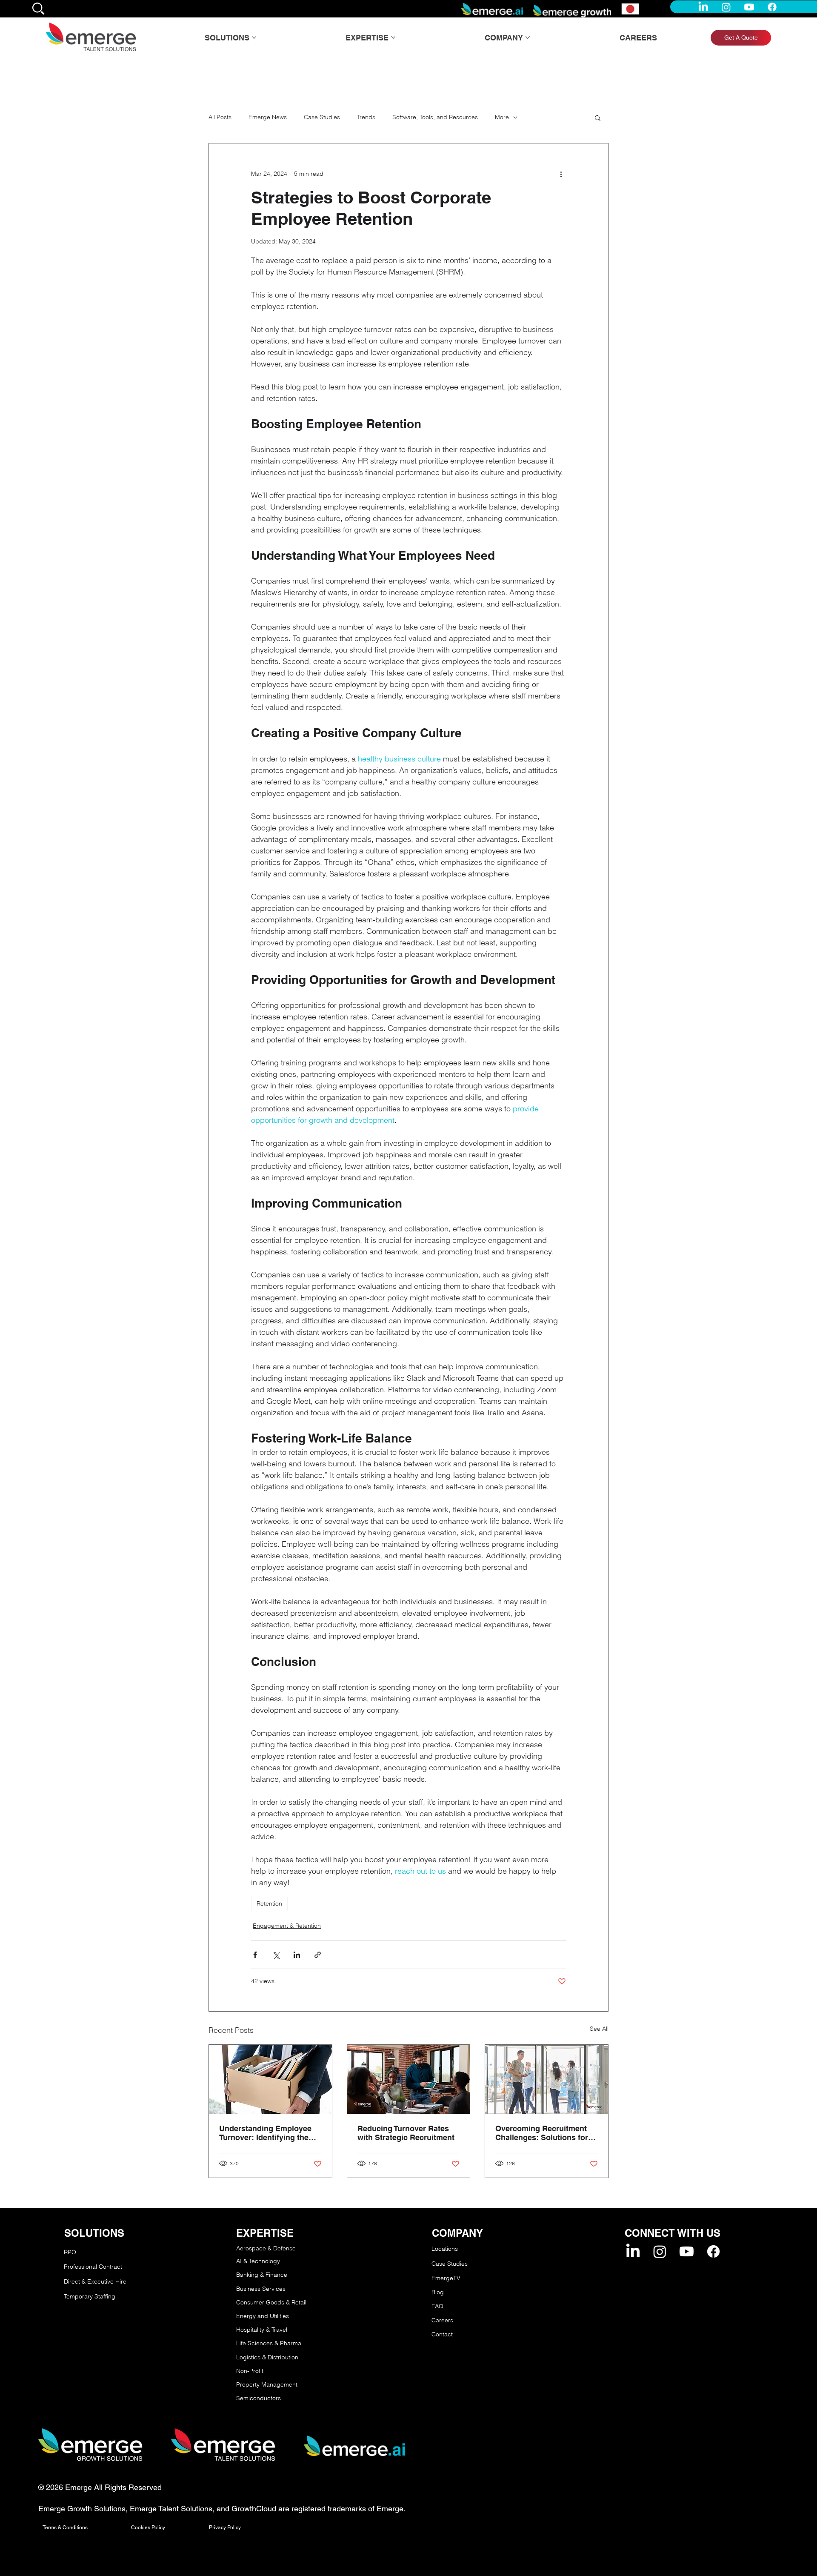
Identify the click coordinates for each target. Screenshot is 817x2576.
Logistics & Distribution (267, 2357)
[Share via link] (318, 1955)
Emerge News (268, 117)
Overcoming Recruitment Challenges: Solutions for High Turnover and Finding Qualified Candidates (543, 2133)
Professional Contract (93, 2267)
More (502, 117)
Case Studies (322, 117)
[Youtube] (749, 7)
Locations (445, 2249)
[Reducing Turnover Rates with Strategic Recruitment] (409, 2079)
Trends (366, 117)
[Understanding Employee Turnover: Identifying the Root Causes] (270, 2079)
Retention (269, 1903)
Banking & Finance (262, 2275)
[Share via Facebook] (255, 1955)
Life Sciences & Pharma (269, 2343)
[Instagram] (726, 7)
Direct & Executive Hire (96, 2281)
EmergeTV (446, 2278)
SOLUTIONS (94, 2233)
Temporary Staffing (90, 2296)
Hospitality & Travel (262, 2330)
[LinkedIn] (703, 7)
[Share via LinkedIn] (297, 1955)
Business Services (261, 2289)
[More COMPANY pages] (528, 37)
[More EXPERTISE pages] (393, 37)
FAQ (437, 2306)
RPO (70, 2252)
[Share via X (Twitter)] (276, 1955)
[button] (598, 117)
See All (599, 2029)
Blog (438, 2292)
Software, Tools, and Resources (435, 117)
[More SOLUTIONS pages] (254, 37)
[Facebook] (772, 7)
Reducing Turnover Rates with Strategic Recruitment (406, 2133)
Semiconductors (259, 2398)
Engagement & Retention (287, 1926)
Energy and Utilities (263, 2316)
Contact (442, 2334)
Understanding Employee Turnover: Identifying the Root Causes (265, 2133)
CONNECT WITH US (673, 2233)
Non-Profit (250, 2371)
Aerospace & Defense (266, 2248)
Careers (442, 2320)
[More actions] (561, 174)
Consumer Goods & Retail (271, 2302)
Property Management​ (267, 2384)
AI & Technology (258, 2261)
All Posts (220, 117)
